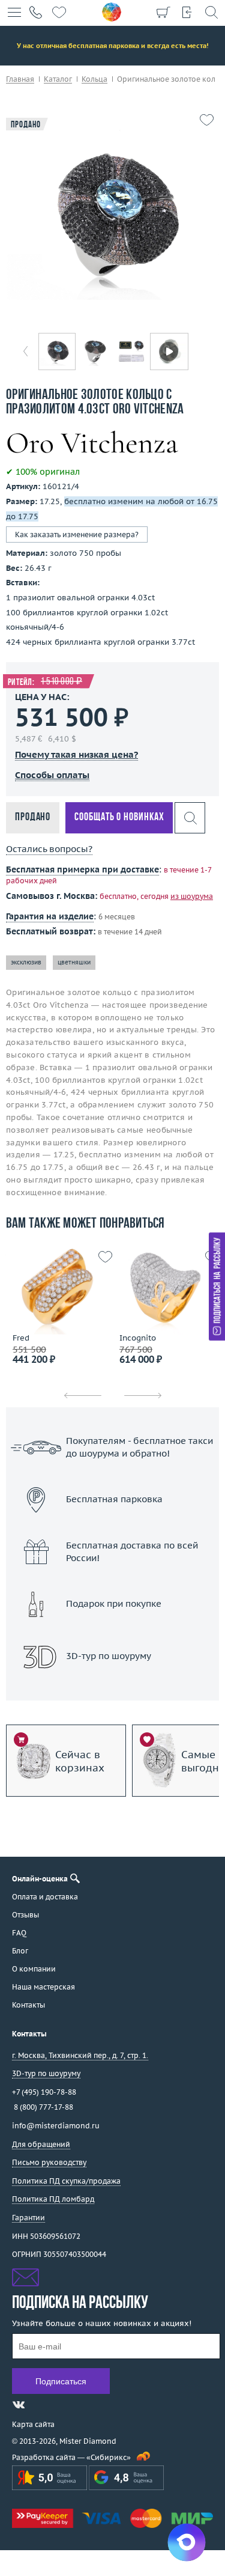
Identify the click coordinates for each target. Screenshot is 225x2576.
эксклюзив (26, 962)
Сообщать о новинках (119, 818)
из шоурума (192, 896)
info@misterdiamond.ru (56, 2126)
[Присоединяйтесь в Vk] (19, 2405)
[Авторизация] (187, 12)
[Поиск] (211, 12)
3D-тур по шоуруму (113, 1688)
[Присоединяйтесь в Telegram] (40, 2405)
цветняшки (74, 962)
